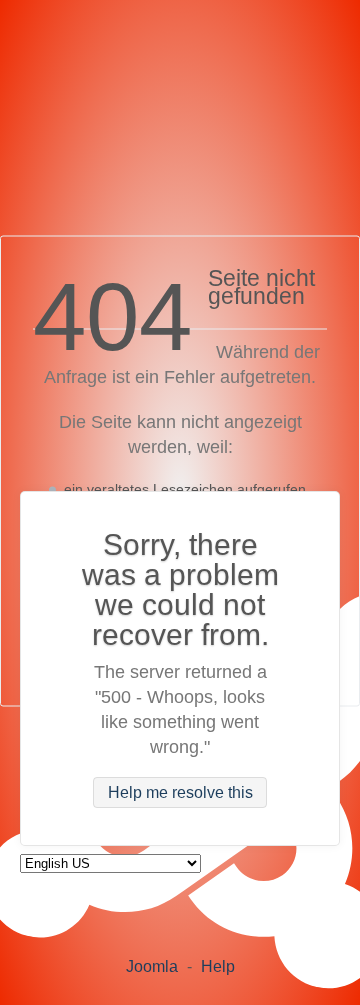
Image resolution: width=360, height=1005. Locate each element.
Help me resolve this (180, 792)
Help (218, 966)
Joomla (152, 966)
